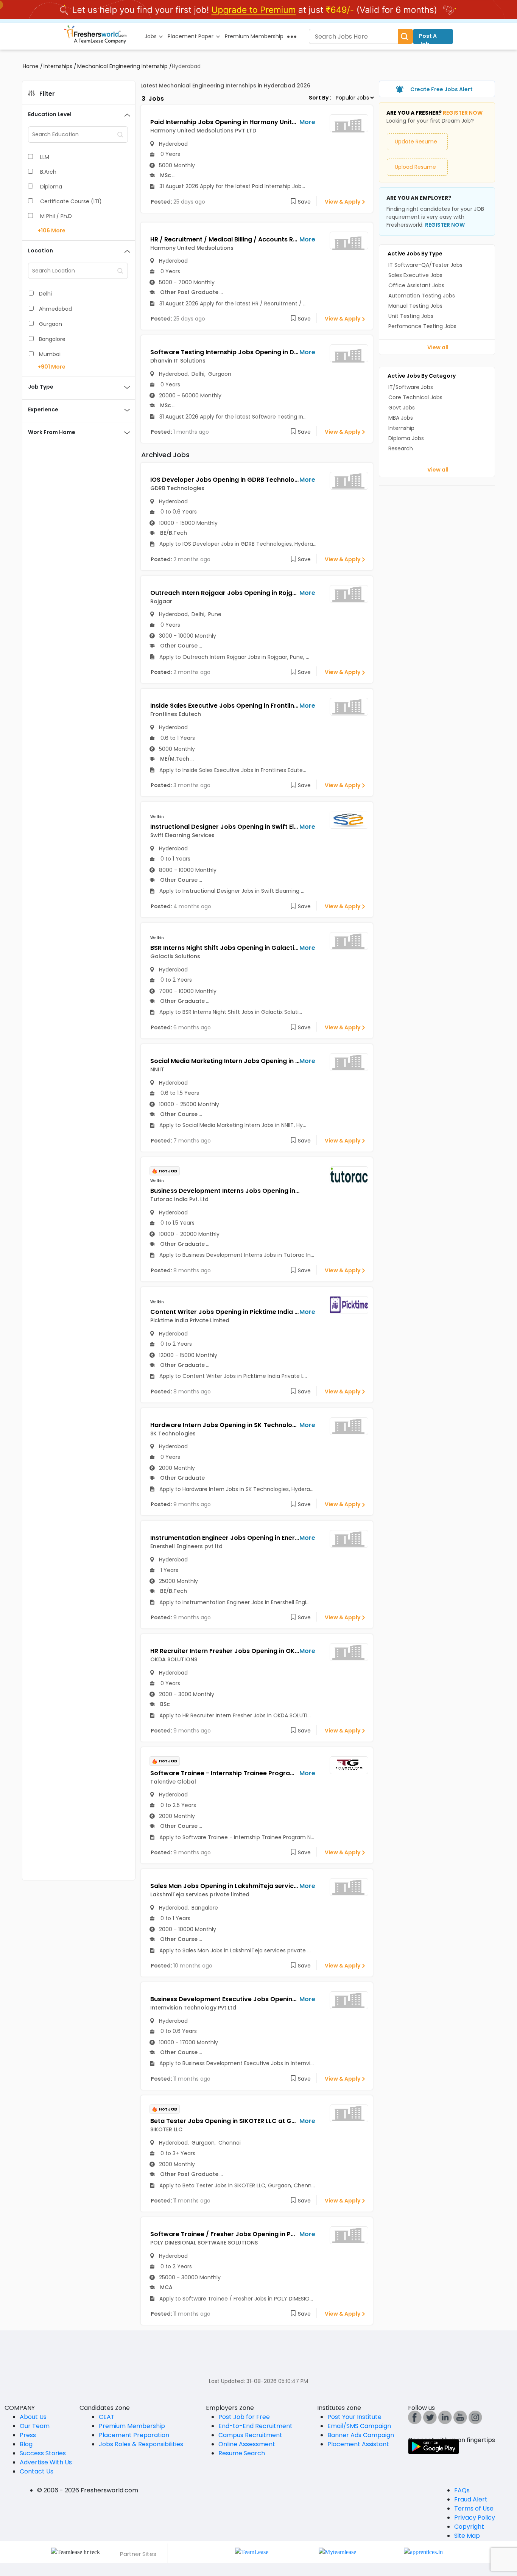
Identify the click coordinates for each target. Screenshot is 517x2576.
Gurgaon (51, 324)
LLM (45, 157)
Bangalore (52, 339)
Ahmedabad (55, 309)
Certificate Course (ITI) (71, 201)
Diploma (51, 187)
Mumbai (50, 354)
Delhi (45, 294)
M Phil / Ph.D (56, 216)
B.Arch (48, 172)
